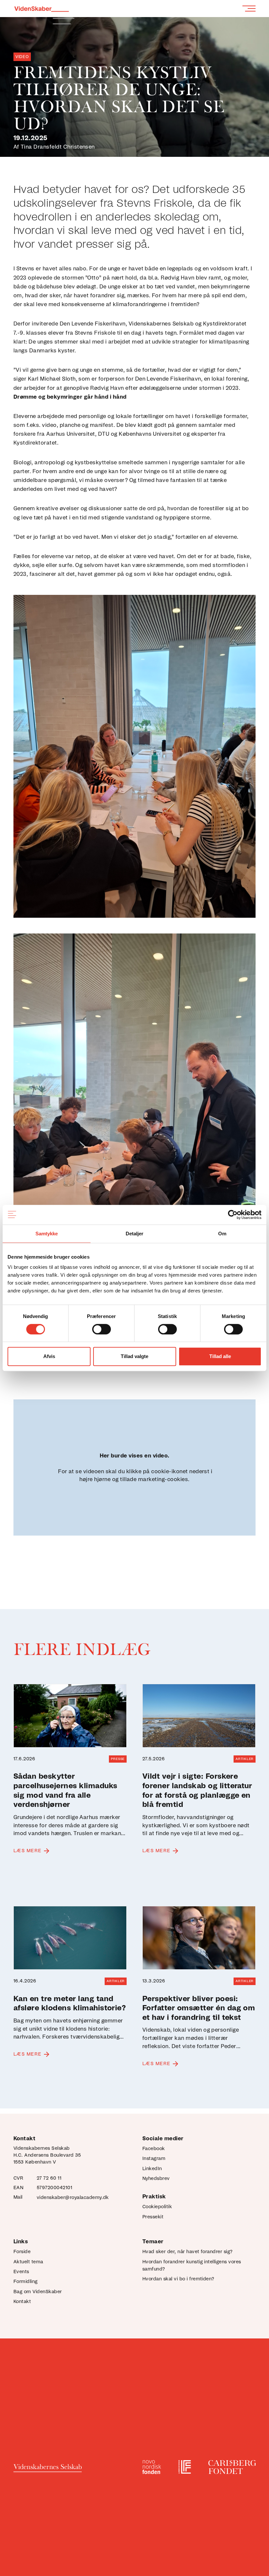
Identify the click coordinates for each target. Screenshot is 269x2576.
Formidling (26, 2282)
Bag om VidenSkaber (38, 2292)
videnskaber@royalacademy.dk (73, 2198)
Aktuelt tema (28, 2262)
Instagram (154, 2159)
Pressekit (153, 2217)
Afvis (49, 1356)
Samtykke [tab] (47, 1234)
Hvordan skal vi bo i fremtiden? (178, 2279)
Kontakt (22, 2302)
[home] (41, 7)
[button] (249, 8)
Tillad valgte (134, 1356)
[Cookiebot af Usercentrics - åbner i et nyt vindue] (233, 1215)
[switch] (102, 1329)
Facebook (154, 2149)
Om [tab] (222, 1234)
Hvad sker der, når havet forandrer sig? (187, 2252)
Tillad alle (220, 1356)
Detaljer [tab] (135, 1234)
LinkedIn (152, 2169)
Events (21, 2272)
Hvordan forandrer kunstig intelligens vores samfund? (192, 2266)
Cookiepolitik (157, 2207)
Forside (22, 2252)
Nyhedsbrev (156, 2179)
